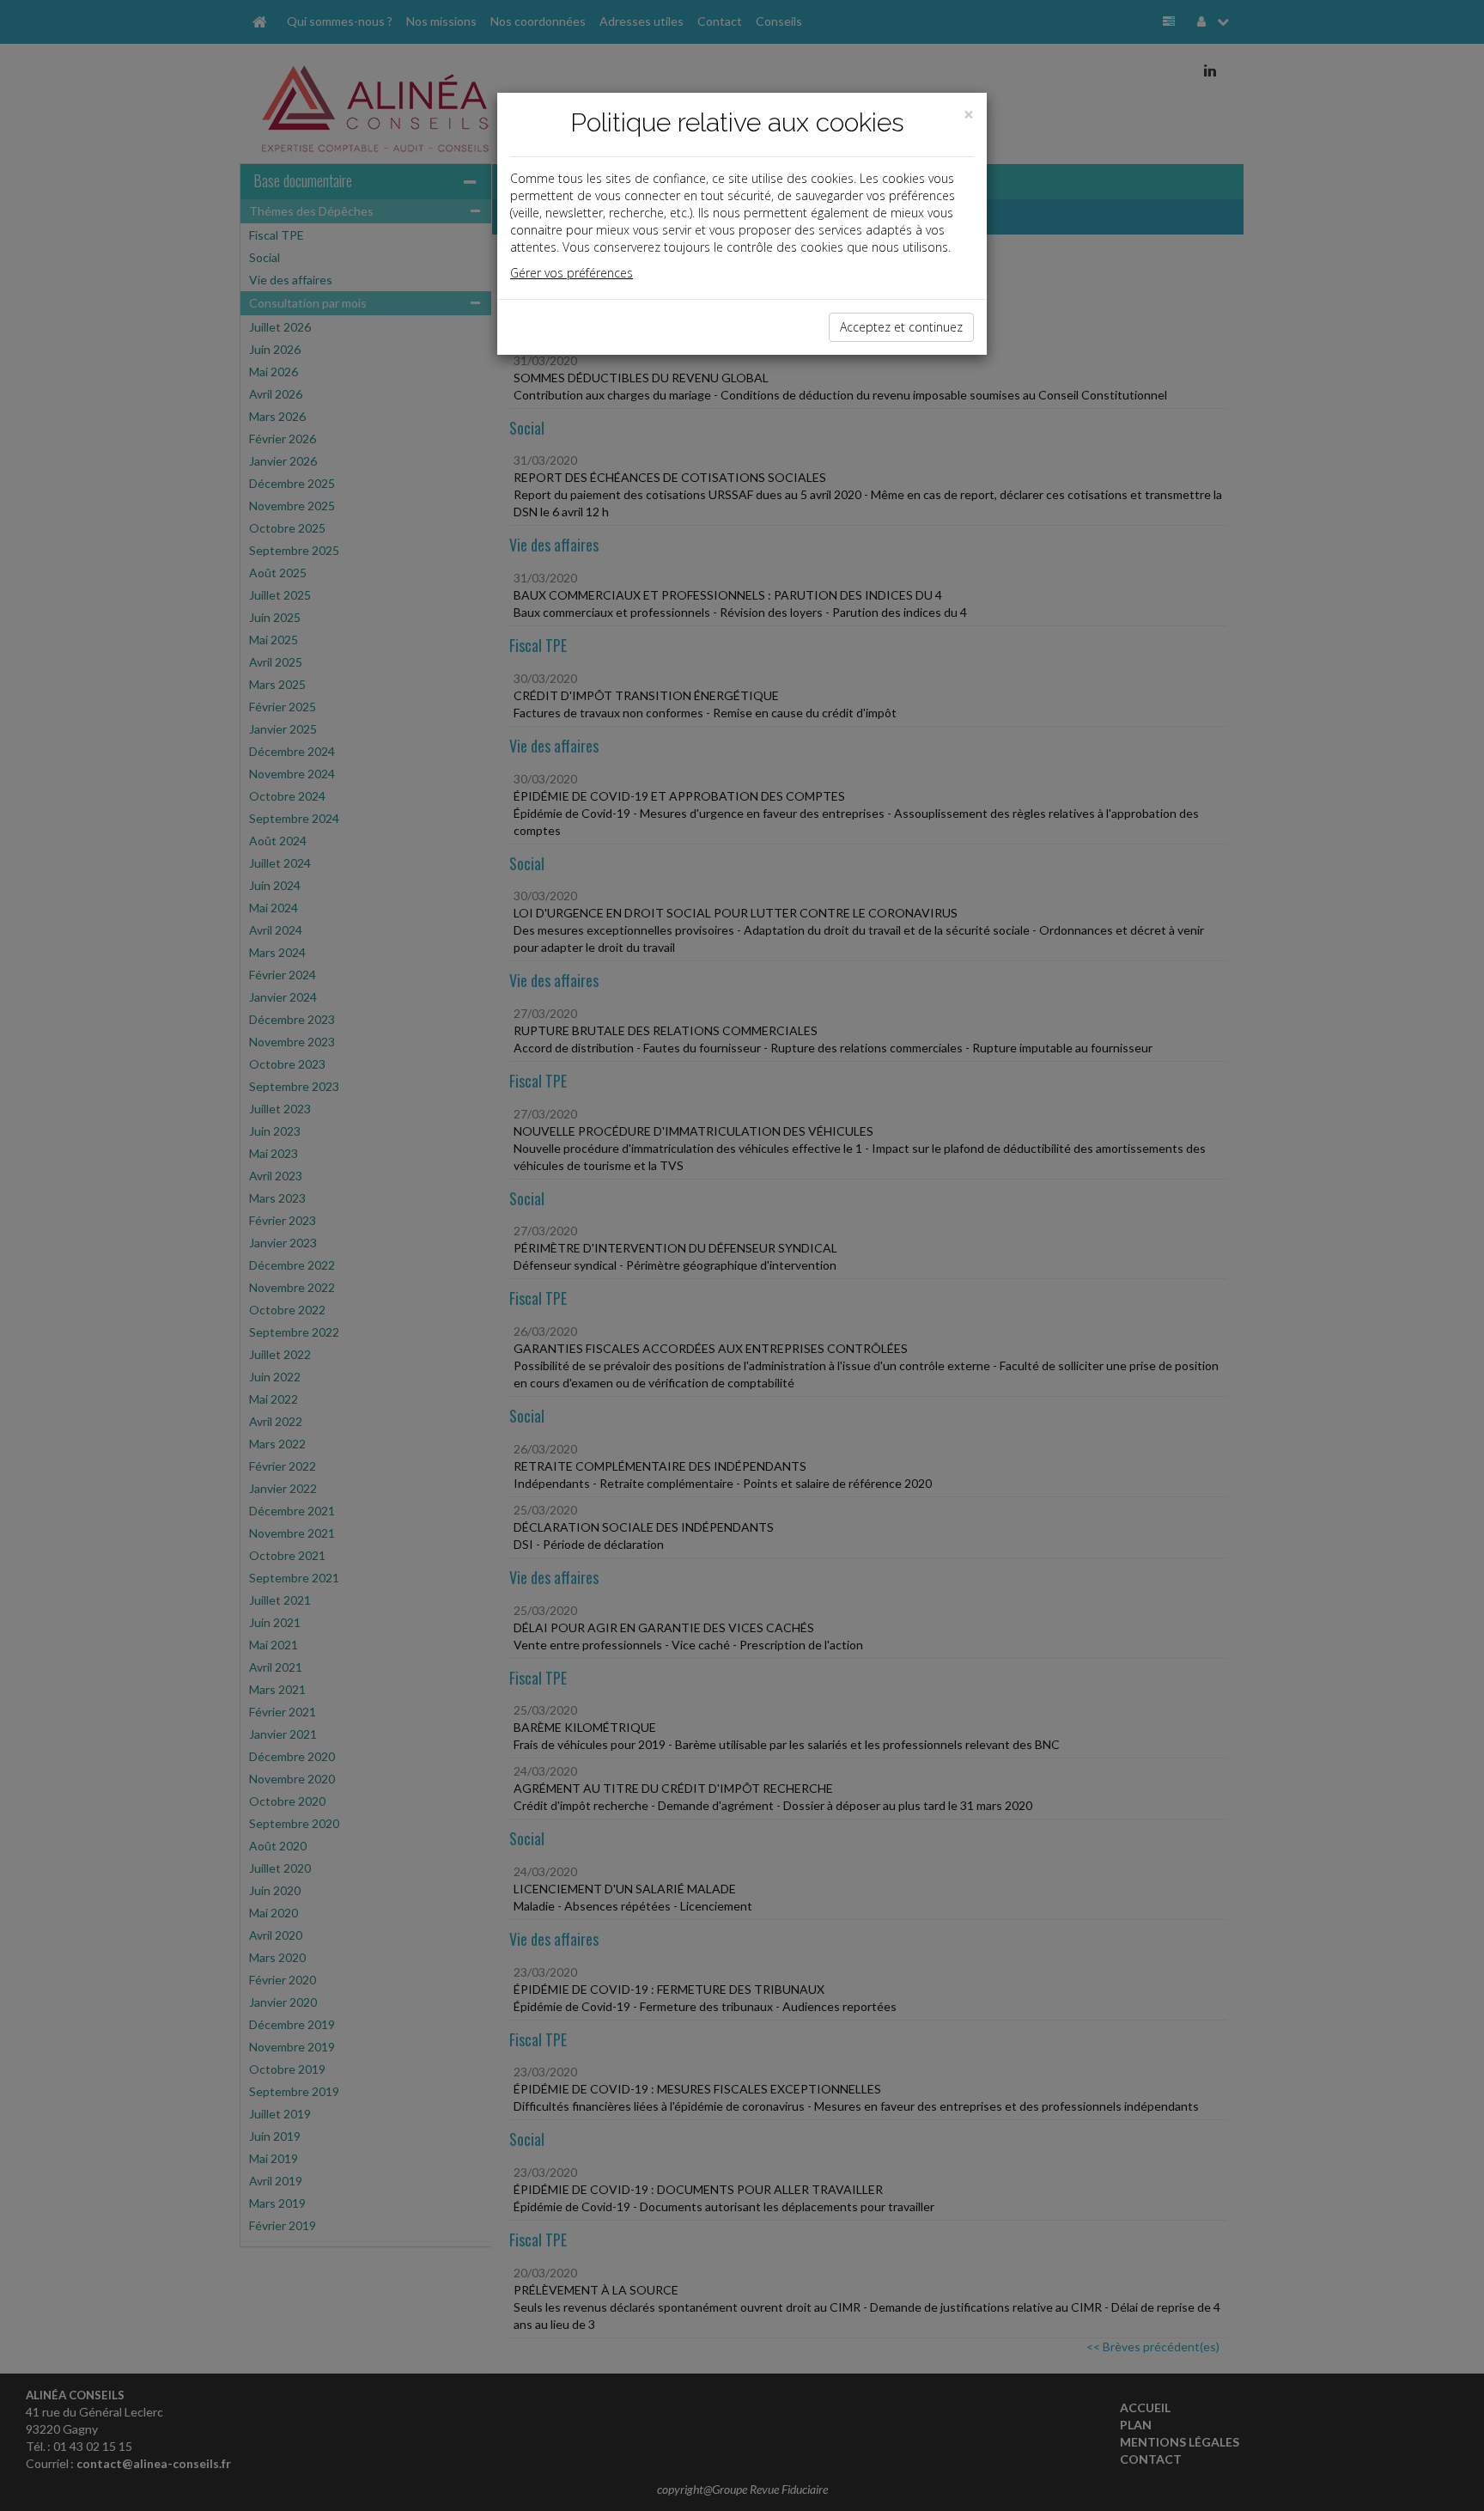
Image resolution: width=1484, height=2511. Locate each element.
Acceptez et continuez (901, 327)
